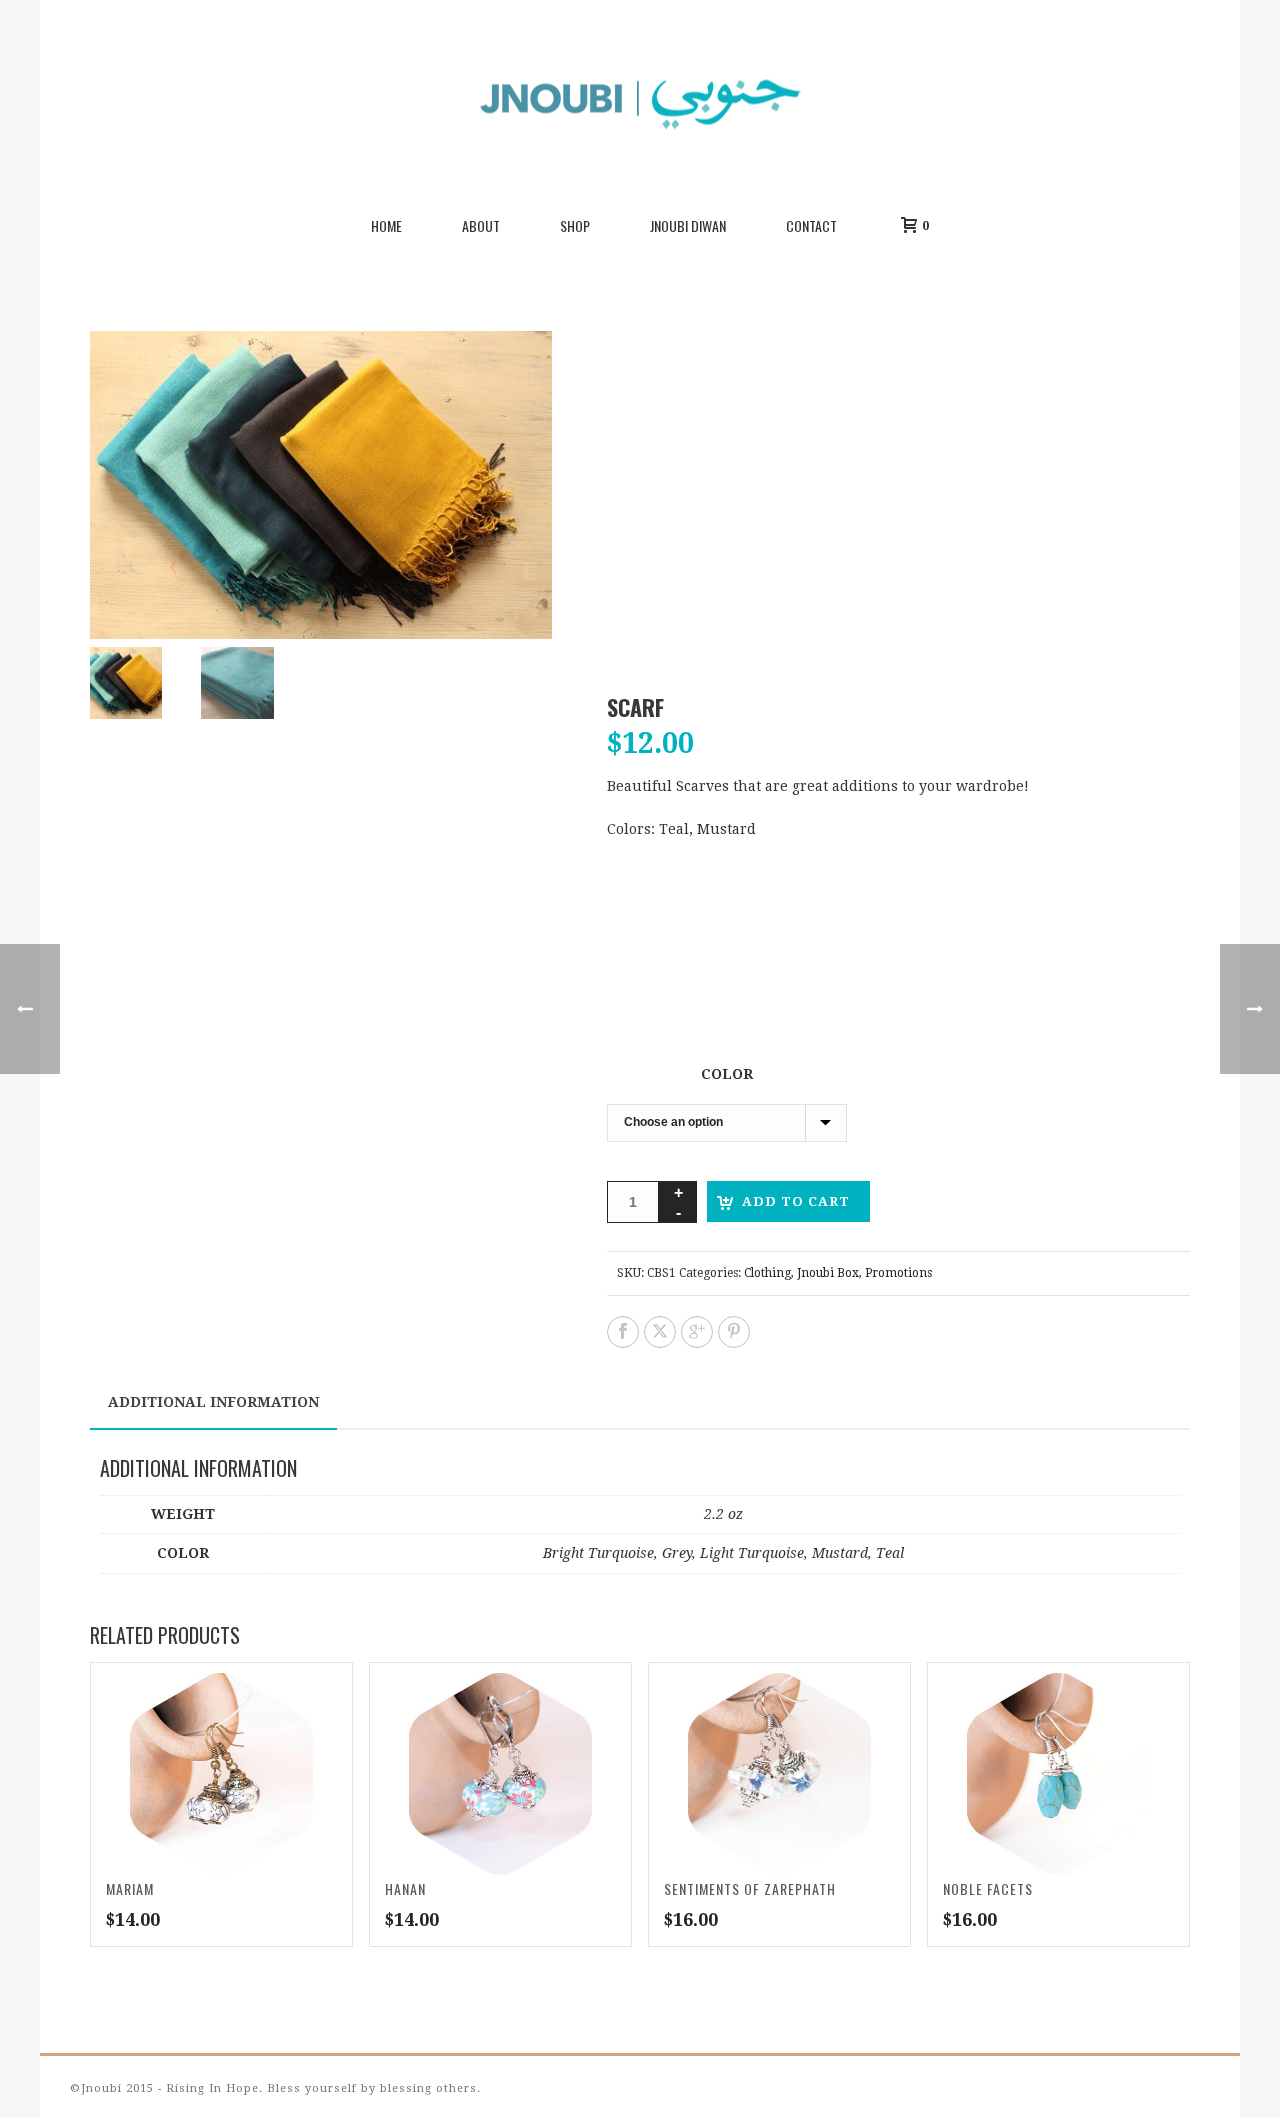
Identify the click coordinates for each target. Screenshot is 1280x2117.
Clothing (767, 1273)
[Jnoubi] (640, 100)
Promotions (898, 1273)
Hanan (405, 1888)
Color (727, 1074)
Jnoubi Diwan (688, 225)
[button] (711, 370)
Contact (811, 225)
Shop (575, 225)
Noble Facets (988, 1888)
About (481, 225)
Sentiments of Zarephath (750, 1888)
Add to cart (796, 1201)
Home (386, 225)
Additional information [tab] (213, 1402)
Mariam (130, 1888)
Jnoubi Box (828, 1273)
